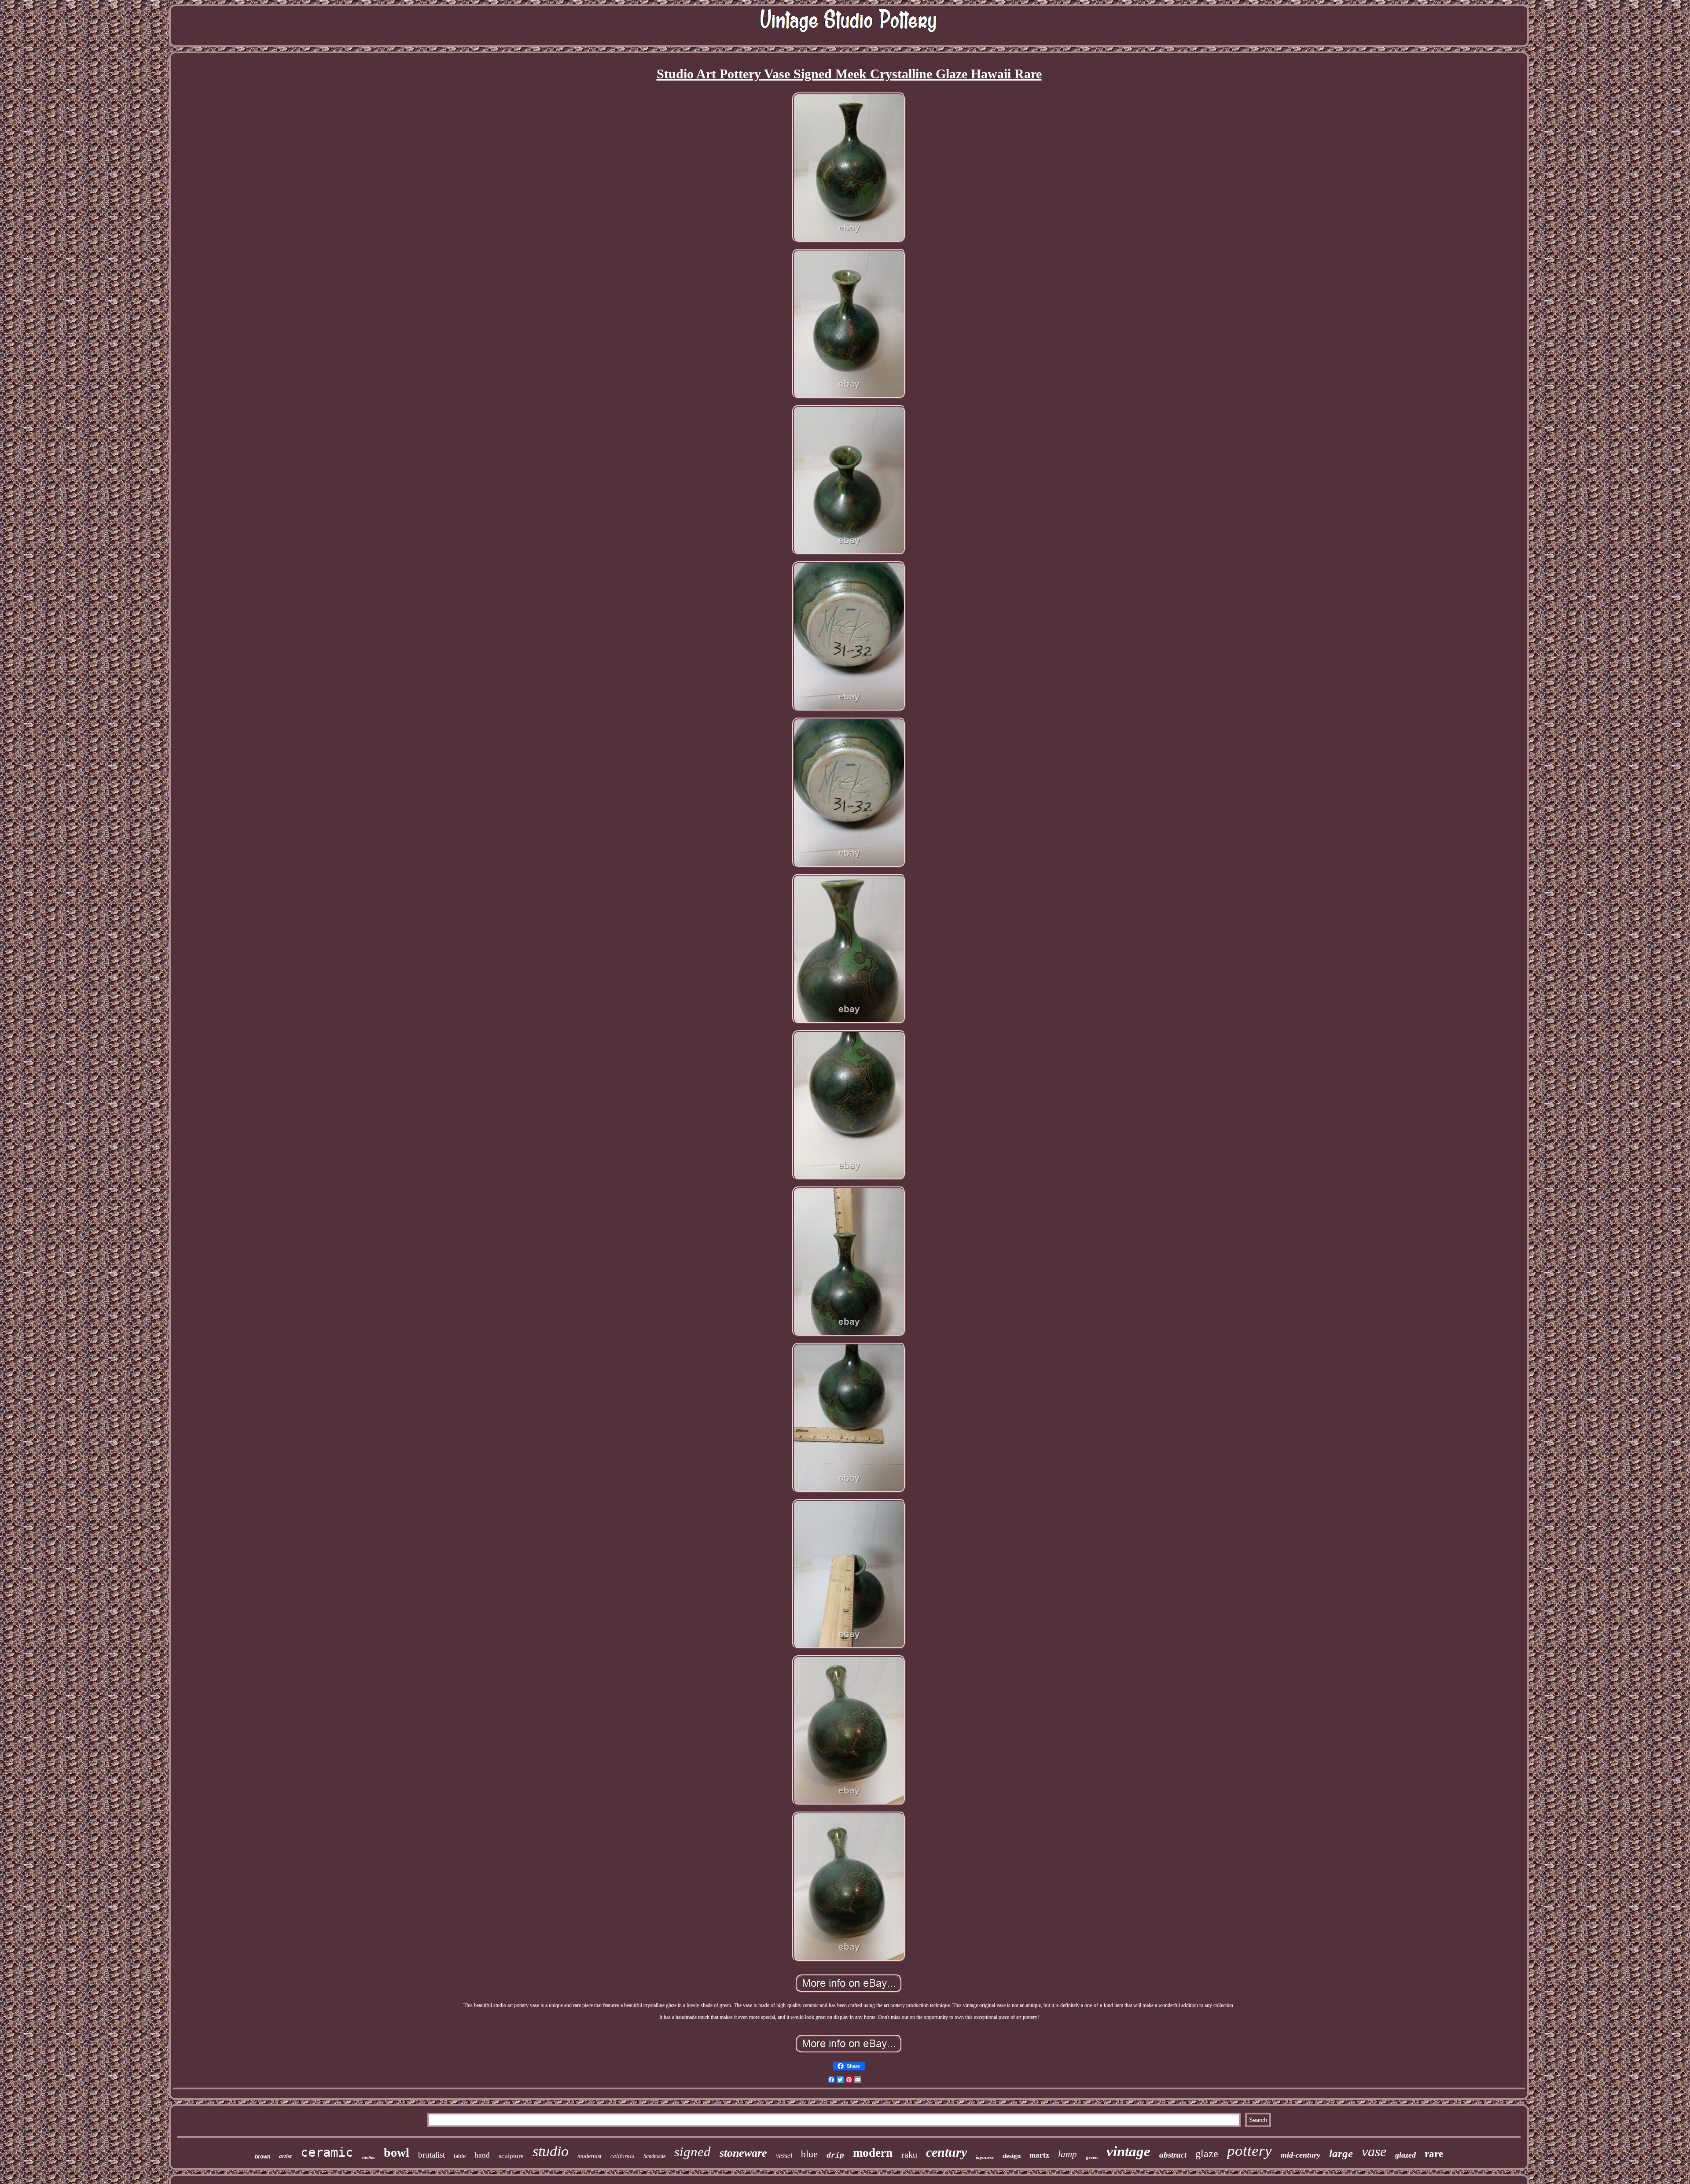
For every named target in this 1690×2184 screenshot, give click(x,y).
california (623, 2156)
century (946, 2152)
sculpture (511, 2156)
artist (285, 2156)
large (1341, 2153)
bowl (397, 2153)
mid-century (1301, 2155)
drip (835, 2156)
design (1012, 2156)
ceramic (327, 2152)
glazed (1405, 2155)
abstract (1173, 2155)
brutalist (432, 2155)
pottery (1249, 2151)
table (460, 2156)
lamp (1067, 2154)
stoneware (743, 2153)
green (1092, 2157)
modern (873, 2153)
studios (368, 2157)
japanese (985, 2157)
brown (263, 2157)
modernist (590, 2156)
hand (482, 2155)
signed (693, 2152)
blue (809, 2154)
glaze (1207, 2154)
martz (1039, 2155)
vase (1374, 2151)
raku (909, 2155)
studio (551, 2151)
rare (1434, 2154)
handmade (654, 2156)
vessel (784, 2156)
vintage (1128, 2151)
